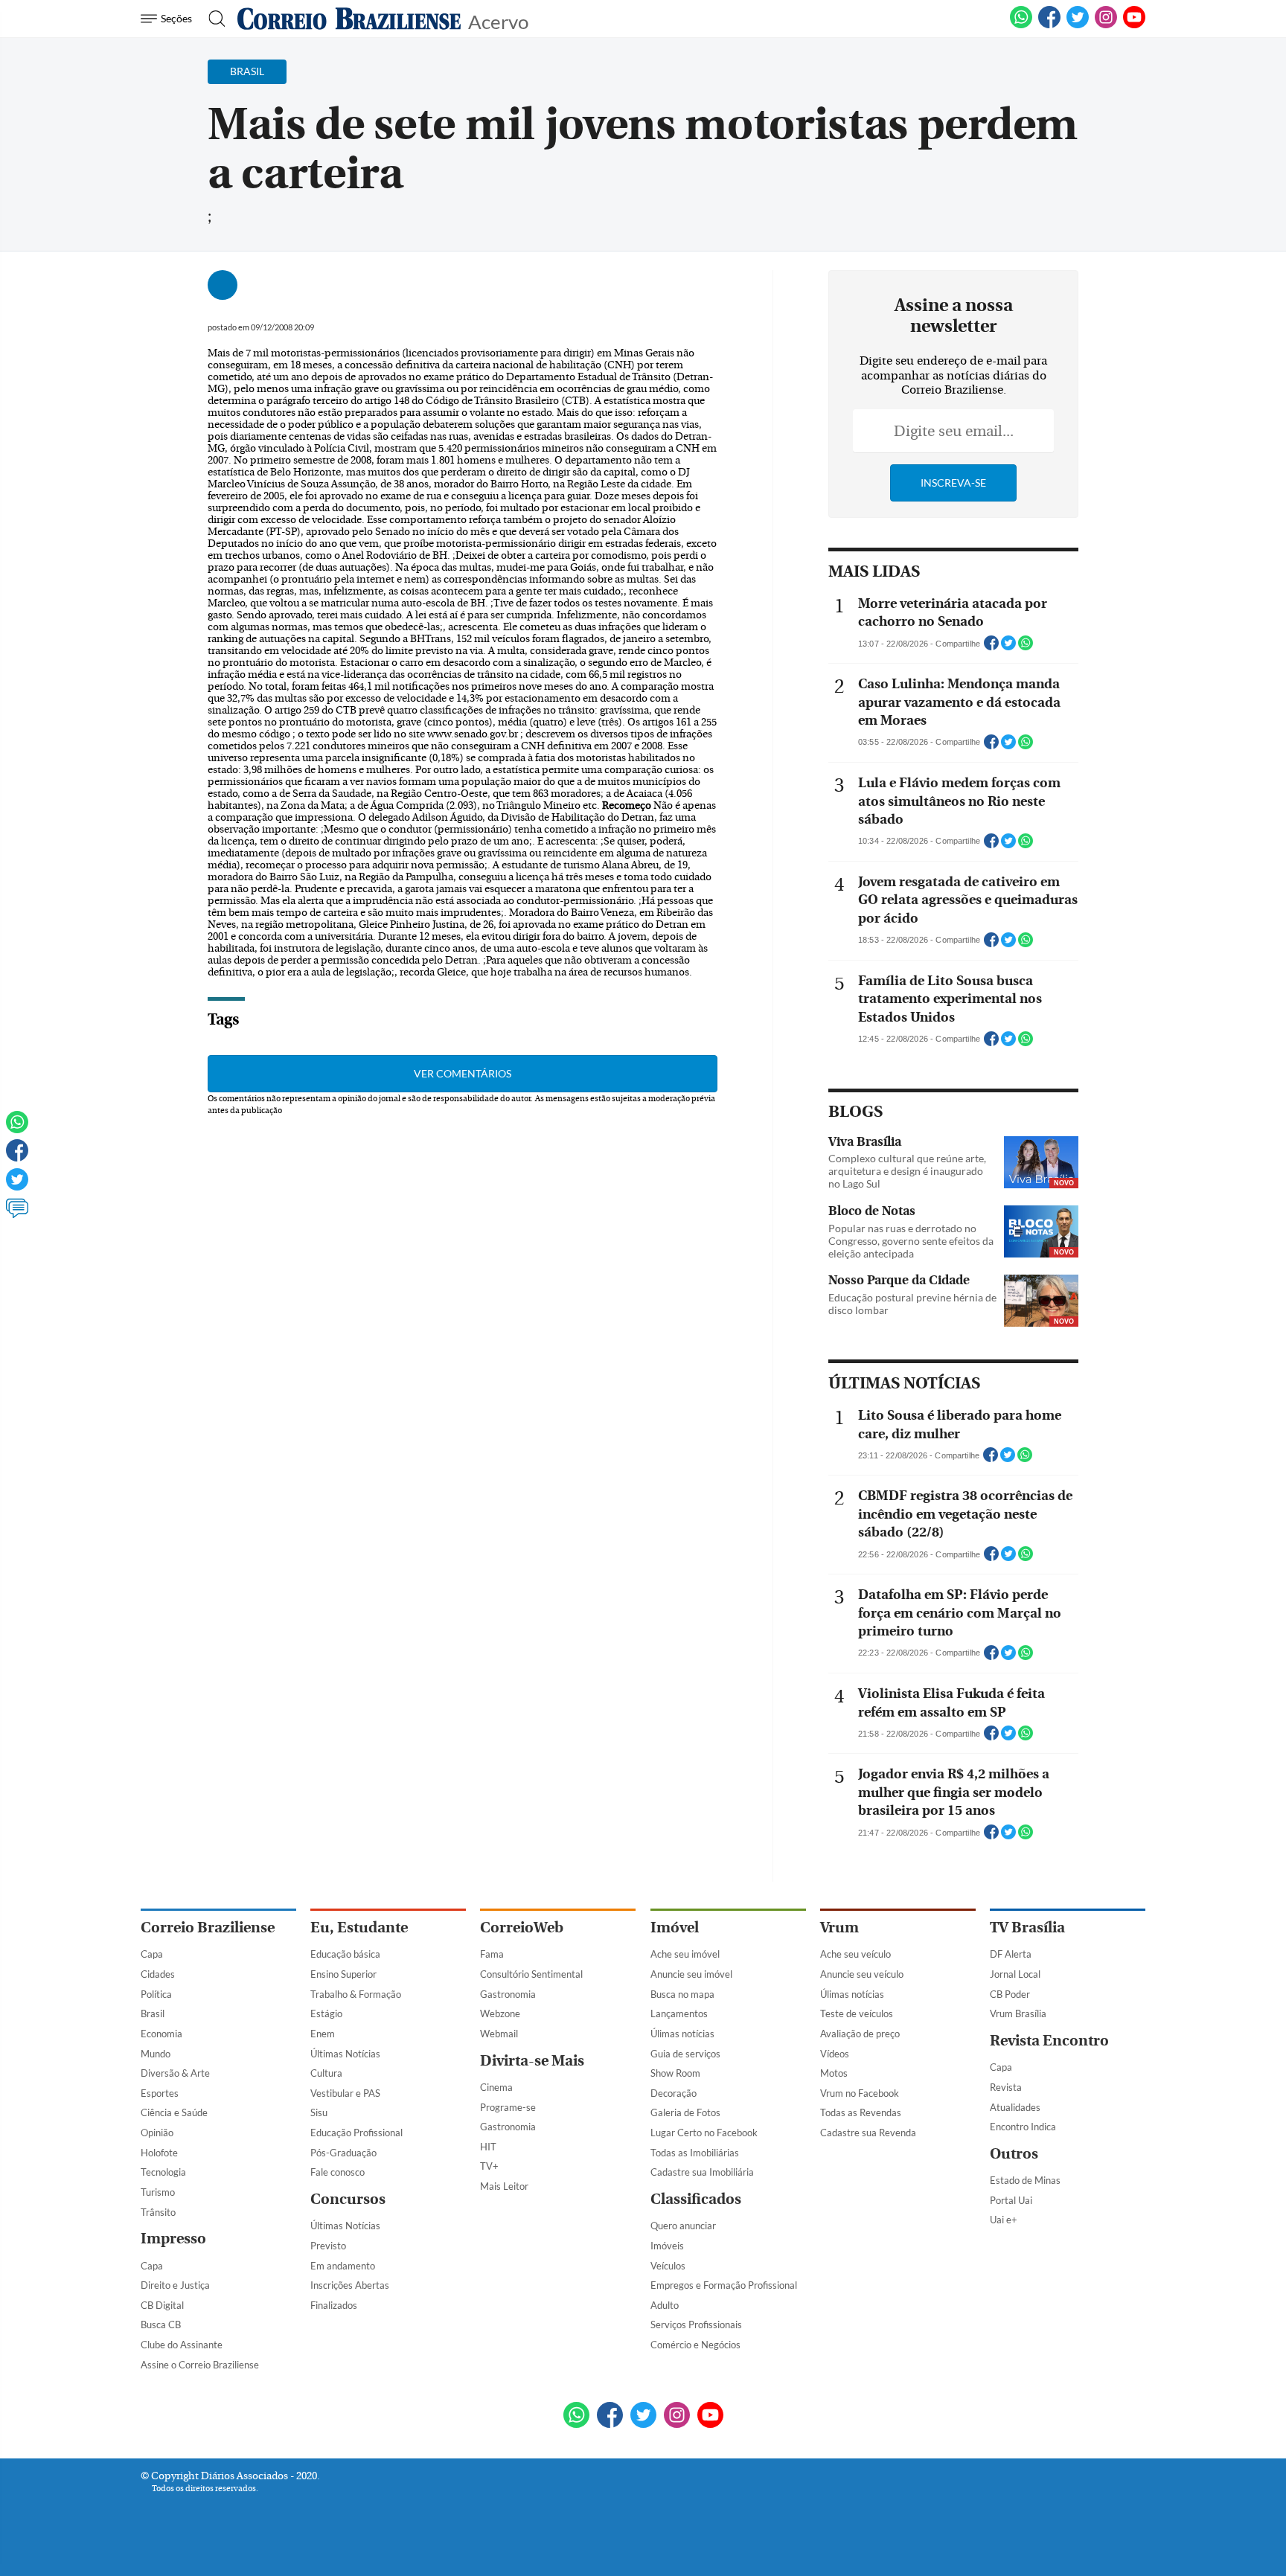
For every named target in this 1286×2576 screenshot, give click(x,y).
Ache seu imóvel (685, 1954)
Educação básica (345, 1954)
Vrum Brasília (1018, 2013)
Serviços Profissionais (696, 2325)
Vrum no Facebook (860, 2093)
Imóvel (675, 1928)
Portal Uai (1011, 2200)
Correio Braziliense (208, 1928)
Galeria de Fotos (685, 2112)
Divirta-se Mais (532, 2061)
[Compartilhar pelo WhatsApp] (1026, 647)
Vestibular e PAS (345, 2093)
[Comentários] (17, 1215)
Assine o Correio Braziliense (200, 2365)
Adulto (665, 2305)
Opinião (157, 2133)
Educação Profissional (356, 2133)
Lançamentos (679, 2013)
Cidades (158, 1974)
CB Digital (162, 2305)
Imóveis (667, 2246)
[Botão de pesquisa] (212, 19)
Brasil (153, 2013)
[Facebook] (1049, 25)
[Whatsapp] (17, 1129)
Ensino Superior (343, 1974)
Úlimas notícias (682, 2034)
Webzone (500, 2013)
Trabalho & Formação (356, 1994)
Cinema (496, 2087)
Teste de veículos (857, 2013)
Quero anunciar (683, 2226)
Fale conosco (338, 2172)
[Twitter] (17, 1186)
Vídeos (835, 2054)
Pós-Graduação (343, 2153)
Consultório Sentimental (531, 1974)
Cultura (326, 2073)
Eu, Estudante (359, 1928)
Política (156, 1994)
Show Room (675, 2073)
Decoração (674, 2093)
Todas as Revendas (861, 2112)
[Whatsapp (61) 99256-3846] (1021, 25)
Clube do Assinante (182, 2345)
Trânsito (158, 2212)
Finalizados (334, 2305)
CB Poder (1010, 1994)
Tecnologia (163, 2172)
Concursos (348, 2199)
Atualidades (1015, 2107)
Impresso (173, 2239)
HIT (488, 2147)
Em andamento (343, 2266)
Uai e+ (1004, 2220)
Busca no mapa (682, 1994)
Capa (152, 1954)
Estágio (326, 2013)
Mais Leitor (504, 2186)
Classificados (696, 2199)
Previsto (328, 2246)
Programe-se (508, 2107)
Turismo (158, 2192)
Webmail (499, 2034)
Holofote (159, 2153)
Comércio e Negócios (695, 2345)
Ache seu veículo (855, 1954)
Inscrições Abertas (350, 2285)
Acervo (498, 20)
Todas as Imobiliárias (695, 2153)
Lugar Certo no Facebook (704, 2133)
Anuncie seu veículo (862, 1974)
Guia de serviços (685, 2054)
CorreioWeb (522, 1928)
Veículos (668, 2266)
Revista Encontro (1049, 2041)
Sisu (319, 2112)
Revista (1006, 2087)
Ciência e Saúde (174, 2112)
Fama (492, 1954)
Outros (1014, 2154)
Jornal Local (1015, 1974)
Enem (323, 2034)
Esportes (160, 2093)
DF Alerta (1011, 1954)
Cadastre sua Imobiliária (702, 2172)
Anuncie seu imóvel (691, 1974)
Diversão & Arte (175, 2073)
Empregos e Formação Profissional (724, 2285)
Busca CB (161, 2325)
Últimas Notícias (345, 2054)
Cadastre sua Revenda (868, 2133)
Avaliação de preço (860, 2034)
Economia (161, 2034)
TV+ (489, 2166)
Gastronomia (508, 1994)
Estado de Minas (1025, 2180)
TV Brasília (1027, 1928)
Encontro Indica (1023, 2127)
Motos (834, 2073)
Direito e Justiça (175, 2285)
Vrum (839, 1928)
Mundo (156, 2054)
